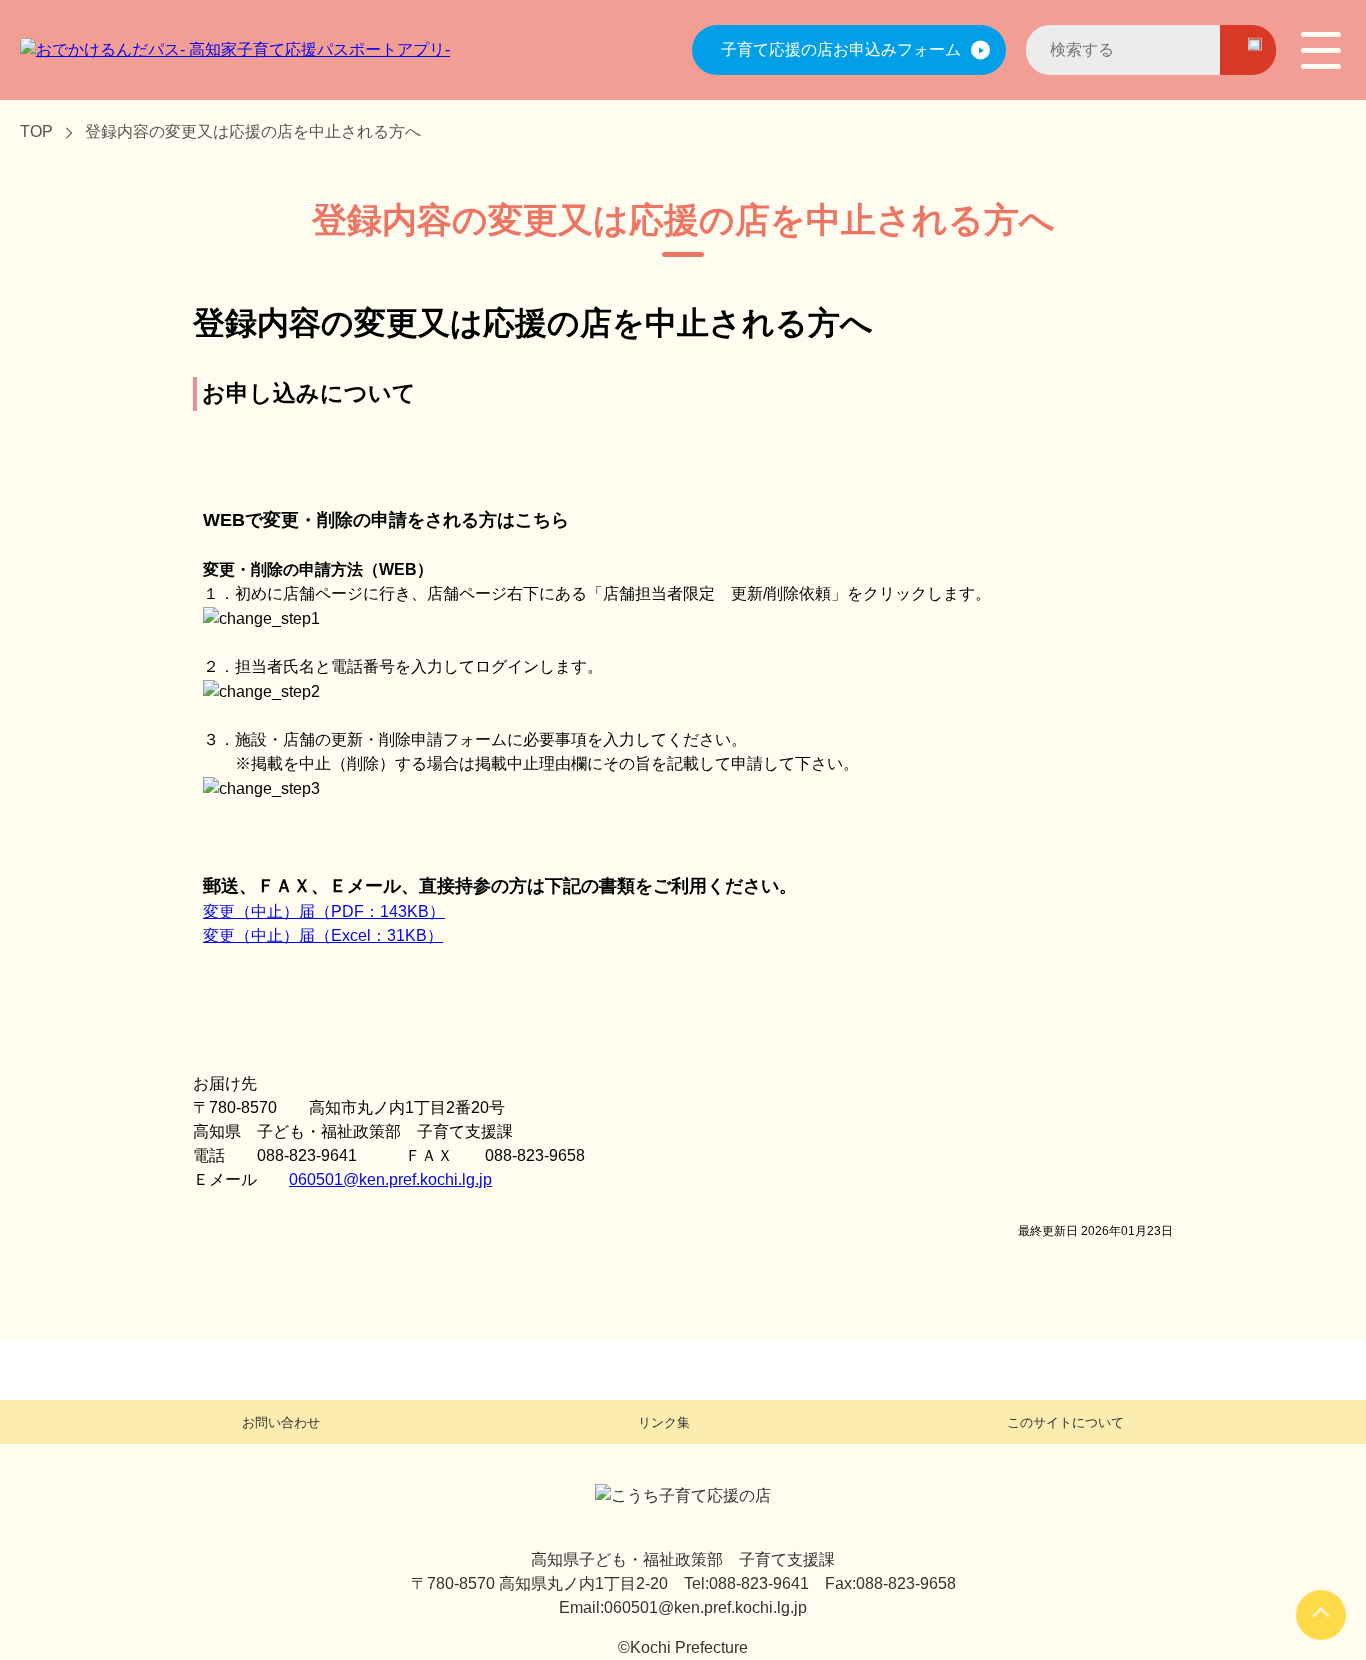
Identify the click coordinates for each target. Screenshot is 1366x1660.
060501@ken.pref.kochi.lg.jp (390, 1179)
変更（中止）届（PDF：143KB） (324, 911)
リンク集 (664, 1422)
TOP (36, 131)
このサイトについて (1065, 1422)
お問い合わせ (281, 1422)
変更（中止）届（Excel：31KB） (323, 935)
